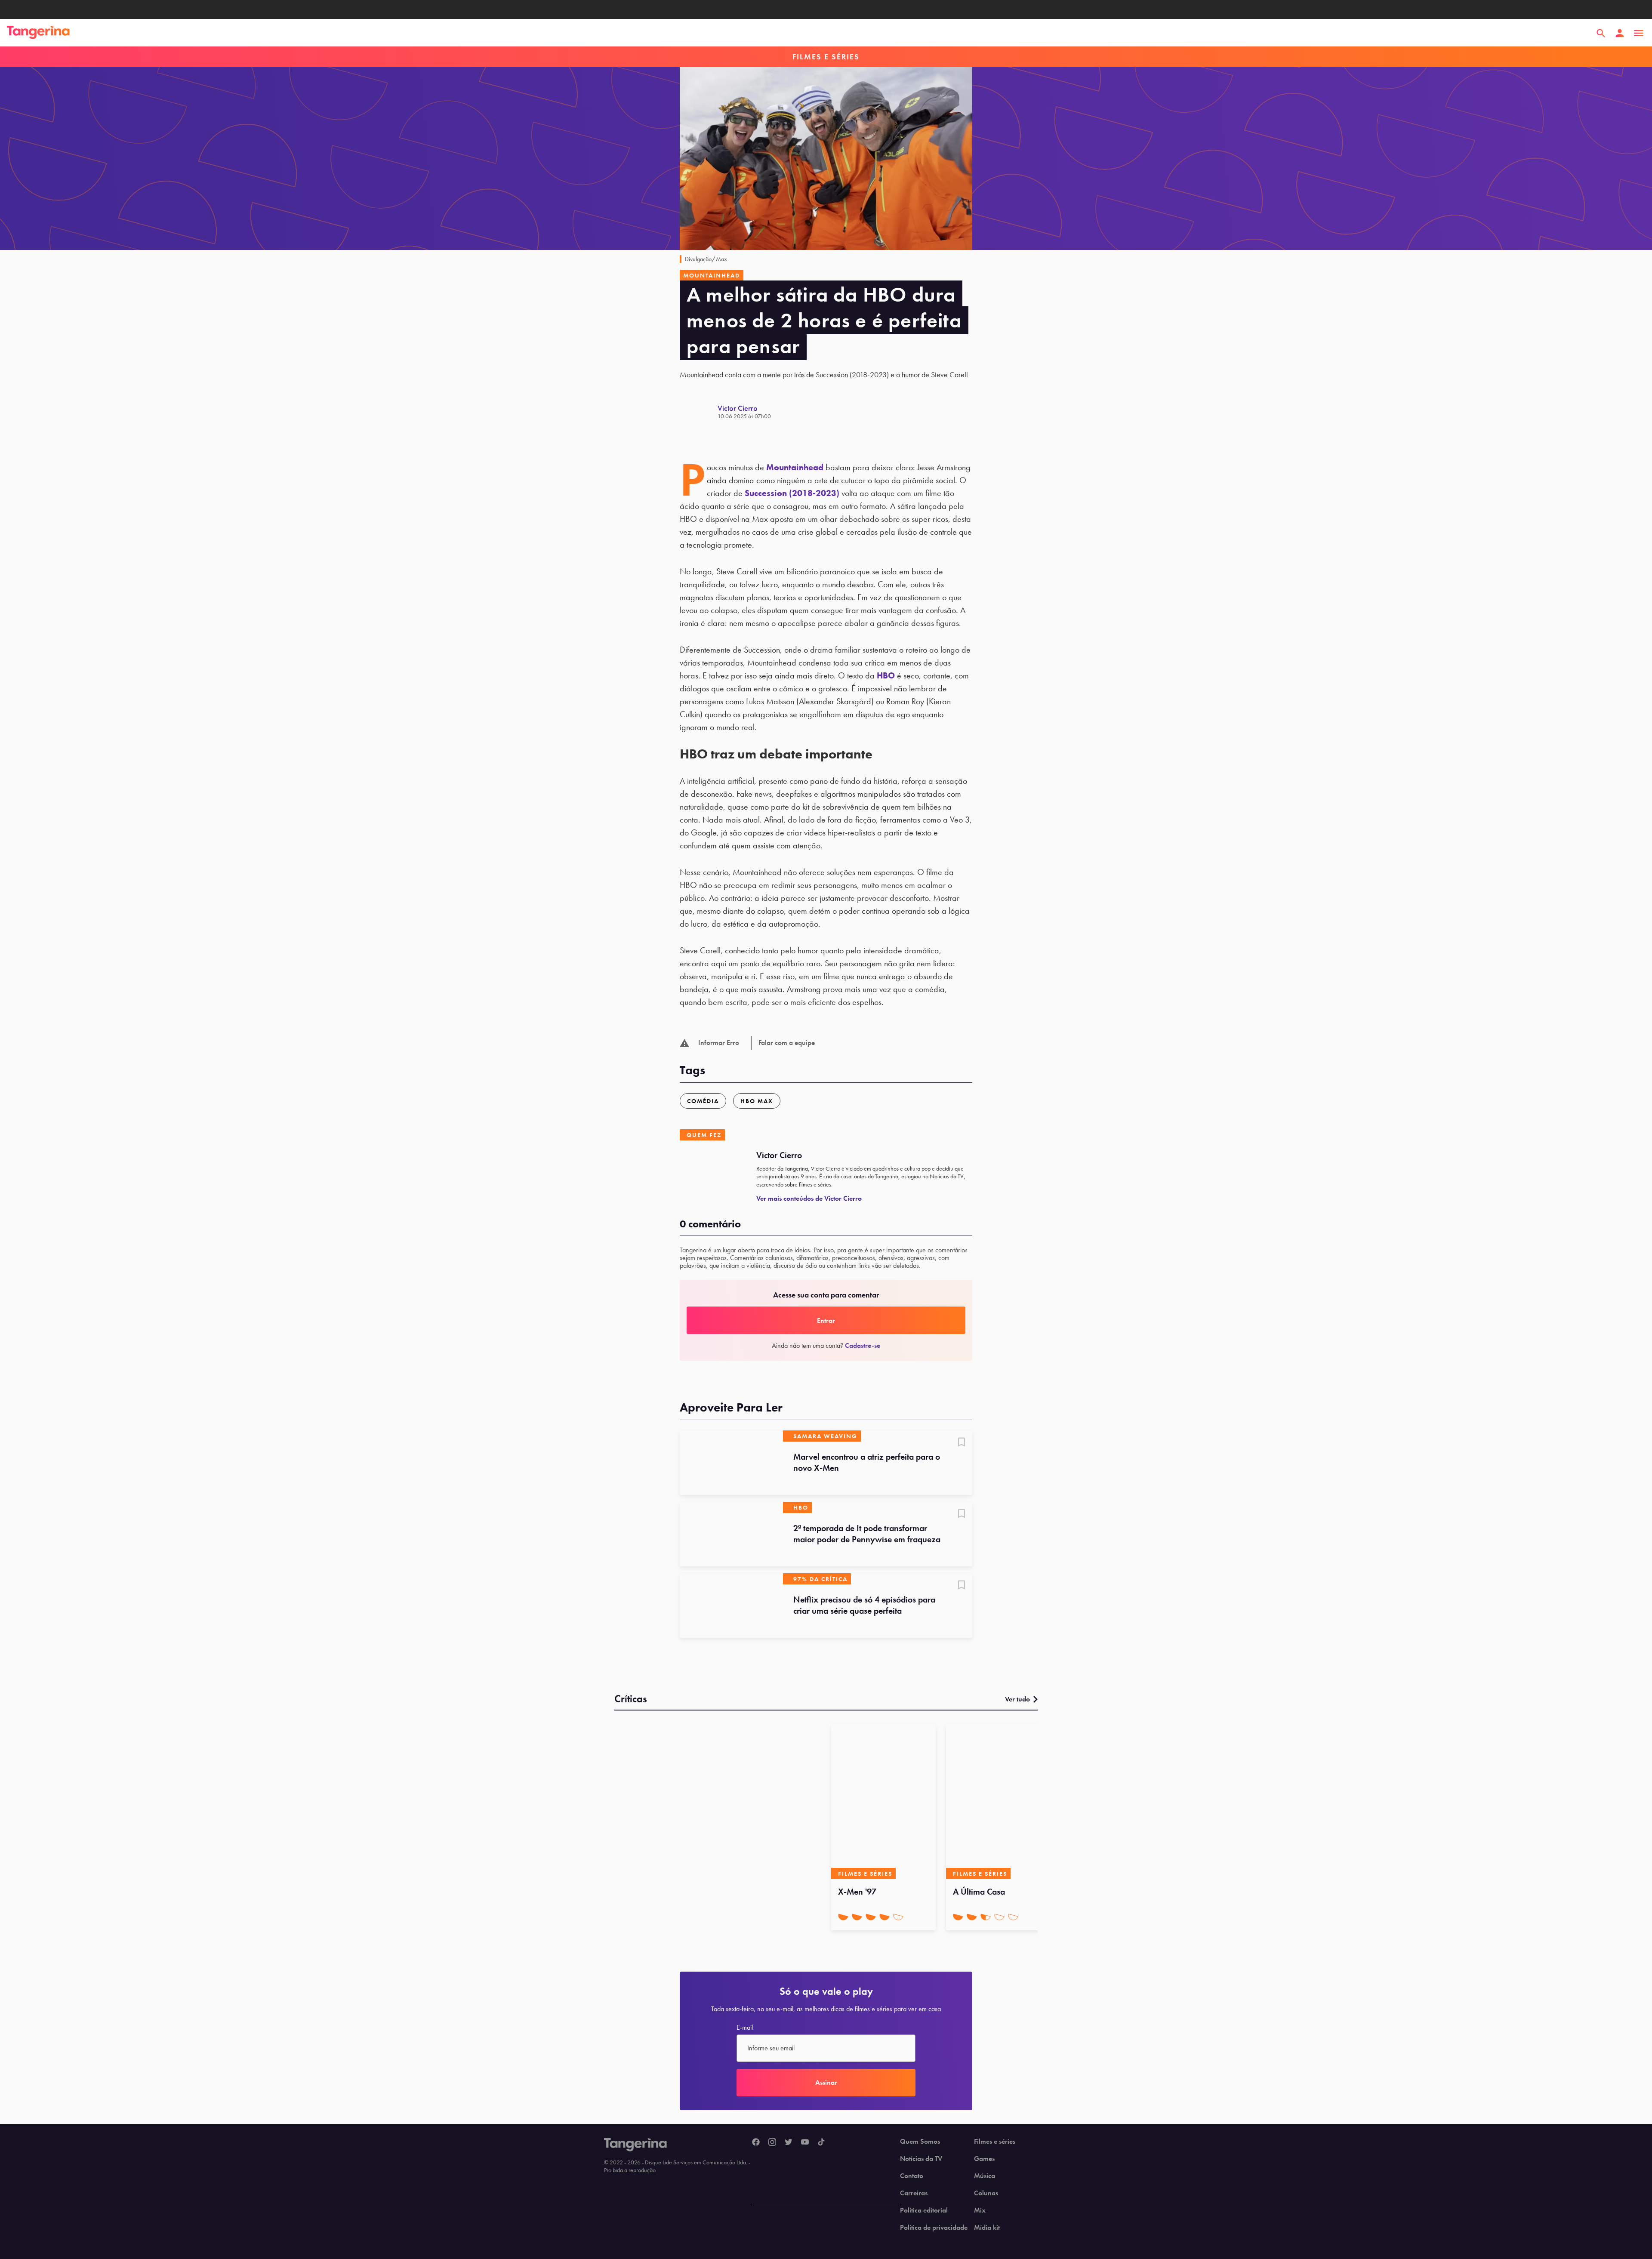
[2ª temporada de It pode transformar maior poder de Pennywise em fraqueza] (731, 1534)
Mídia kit (987, 2228)
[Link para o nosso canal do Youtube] (805, 2142)
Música (985, 2176)
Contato (912, 2176)
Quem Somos (920, 2142)
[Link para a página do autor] (699, 412)
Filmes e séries (995, 2142)
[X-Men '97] (883, 1802)
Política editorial (924, 2210)
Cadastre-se (863, 1345)
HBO (886, 675)
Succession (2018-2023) (792, 493)
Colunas (986, 2193)
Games (984, 2159)
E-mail (745, 2028)
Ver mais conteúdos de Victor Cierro (809, 1198)
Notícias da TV (921, 2159)
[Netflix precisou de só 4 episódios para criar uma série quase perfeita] (731, 1606)
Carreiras (914, 2193)
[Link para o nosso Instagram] (772, 2142)
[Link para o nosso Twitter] (789, 2142)
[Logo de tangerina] (38, 33)
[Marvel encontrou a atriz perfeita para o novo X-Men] (731, 1463)
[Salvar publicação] (962, 1443)
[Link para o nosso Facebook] (756, 2142)
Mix (980, 2210)
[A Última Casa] (998, 1802)
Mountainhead (795, 467)
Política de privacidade (934, 2228)
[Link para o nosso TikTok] (821, 2142)
